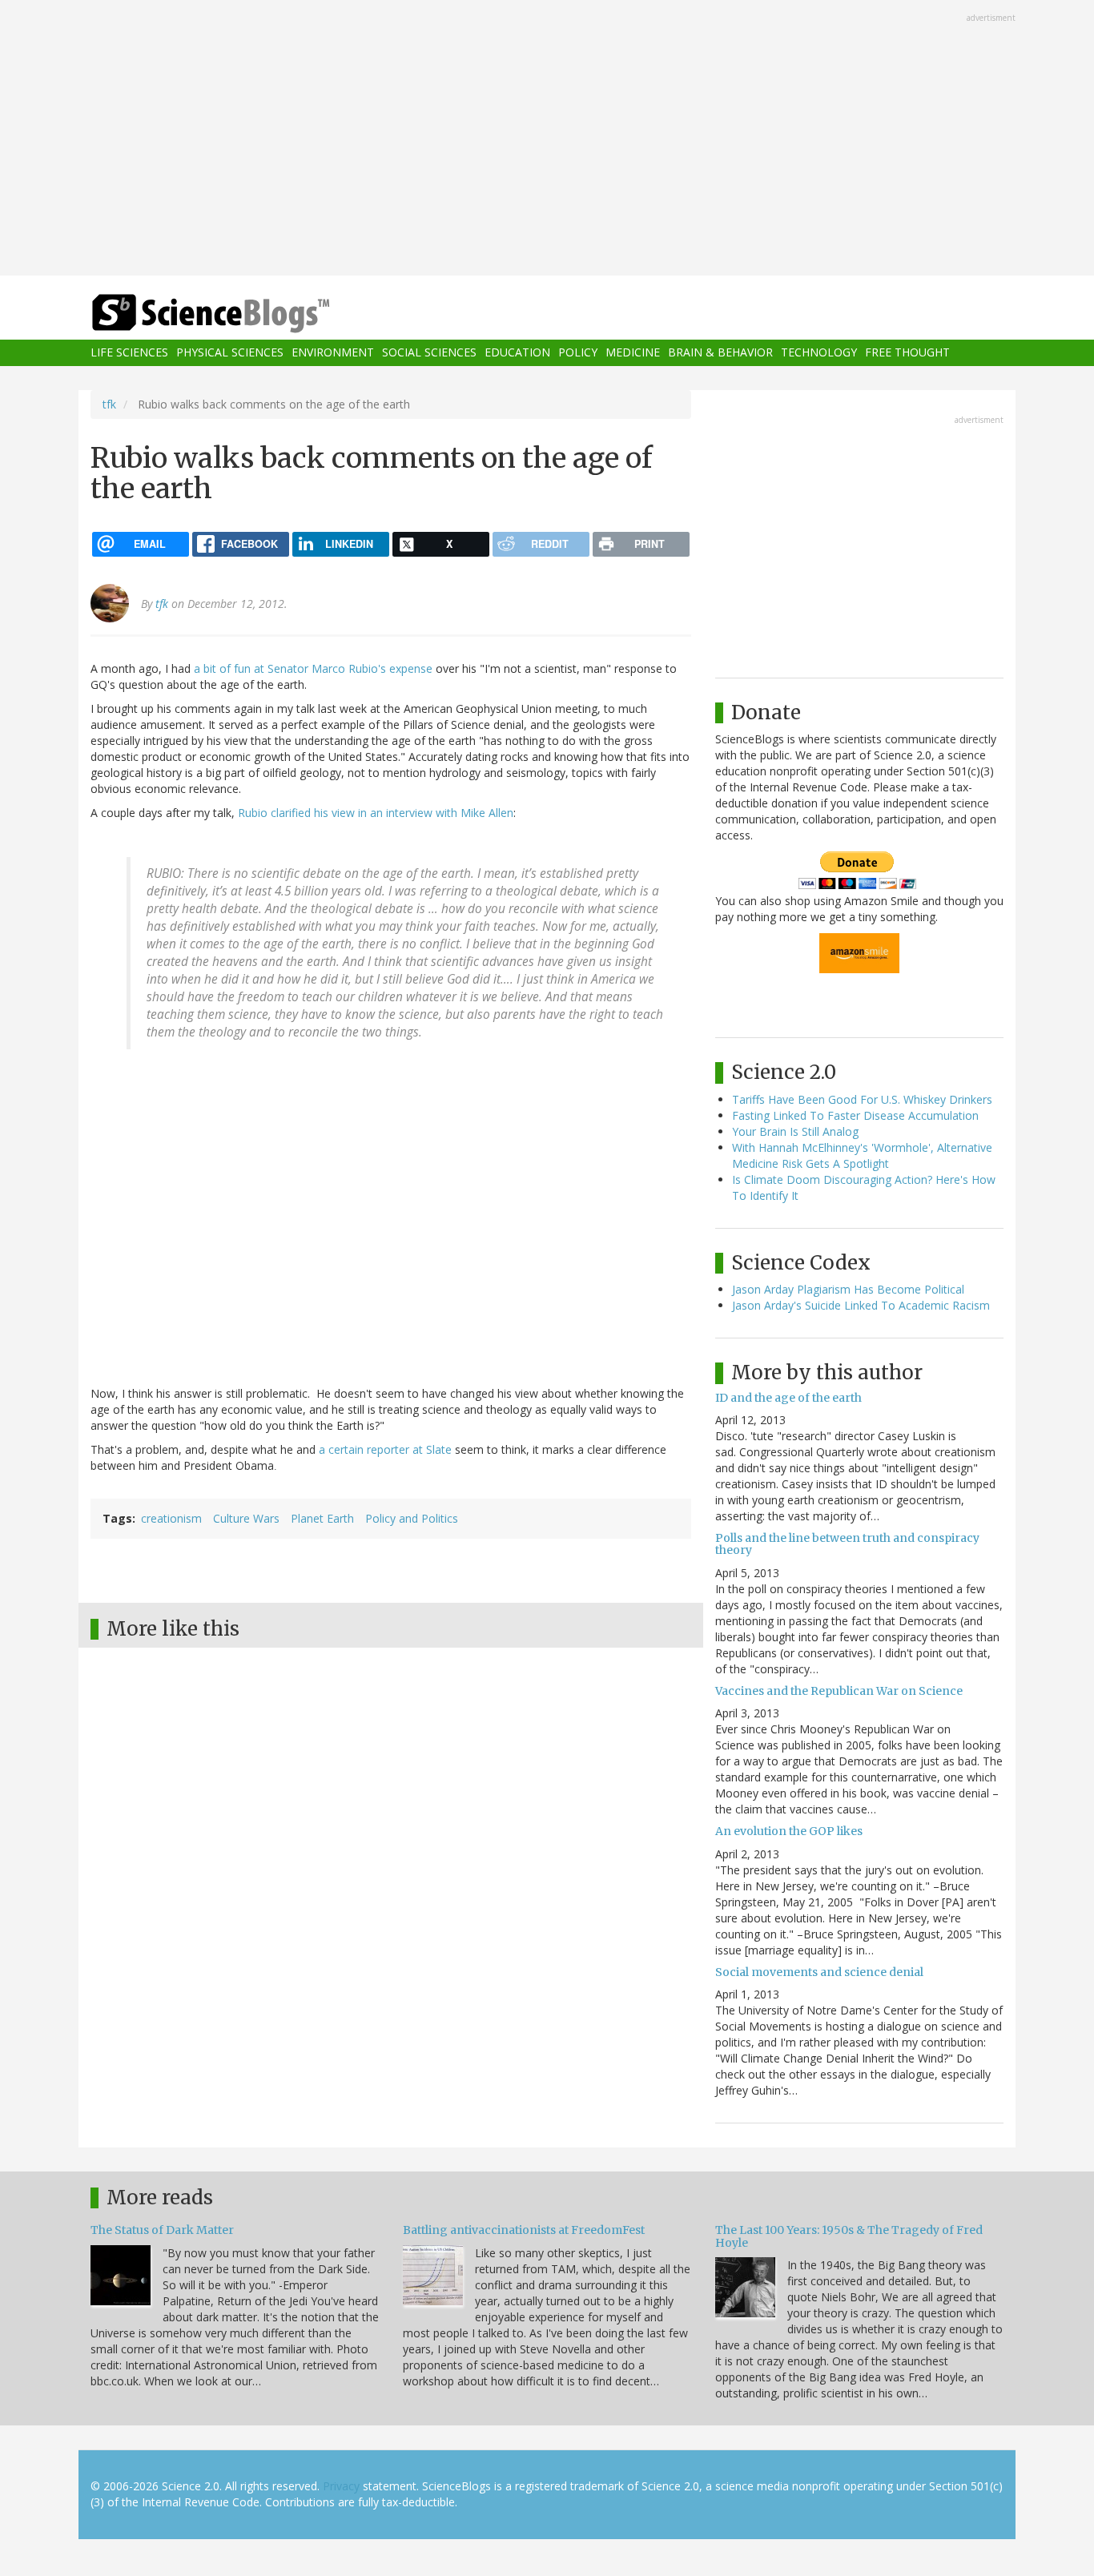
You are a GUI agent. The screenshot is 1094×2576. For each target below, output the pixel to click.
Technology (819, 353)
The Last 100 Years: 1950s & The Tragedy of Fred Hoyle (849, 2236)
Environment (333, 353)
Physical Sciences (230, 353)
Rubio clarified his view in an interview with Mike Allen (376, 813)
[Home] (243, 314)
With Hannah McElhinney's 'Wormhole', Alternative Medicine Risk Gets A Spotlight (862, 1155)
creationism (171, 1518)
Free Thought (907, 353)
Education (517, 353)
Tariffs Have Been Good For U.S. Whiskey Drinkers (862, 1099)
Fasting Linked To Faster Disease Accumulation (855, 1115)
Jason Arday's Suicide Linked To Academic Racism (861, 1305)
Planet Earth (322, 1518)
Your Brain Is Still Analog (795, 1131)
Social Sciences (429, 353)
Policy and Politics (412, 1518)
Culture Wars (246, 1518)
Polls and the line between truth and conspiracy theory (847, 1544)
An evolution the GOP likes (789, 1831)
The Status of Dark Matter (162, 2230)
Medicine (633, 353)
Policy (578, 353)
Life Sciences (129, 353)
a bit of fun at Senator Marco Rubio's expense (313, 668)
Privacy (341, 2486)
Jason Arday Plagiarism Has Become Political (848, 1289)
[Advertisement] (547, 139)
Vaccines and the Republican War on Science (839, 1691)
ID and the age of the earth (788, 1398)
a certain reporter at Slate (385, 1449)
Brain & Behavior (720, 353)
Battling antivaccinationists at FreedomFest (524, 2230)
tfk (109, 404)
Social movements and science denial (819, 1972)
